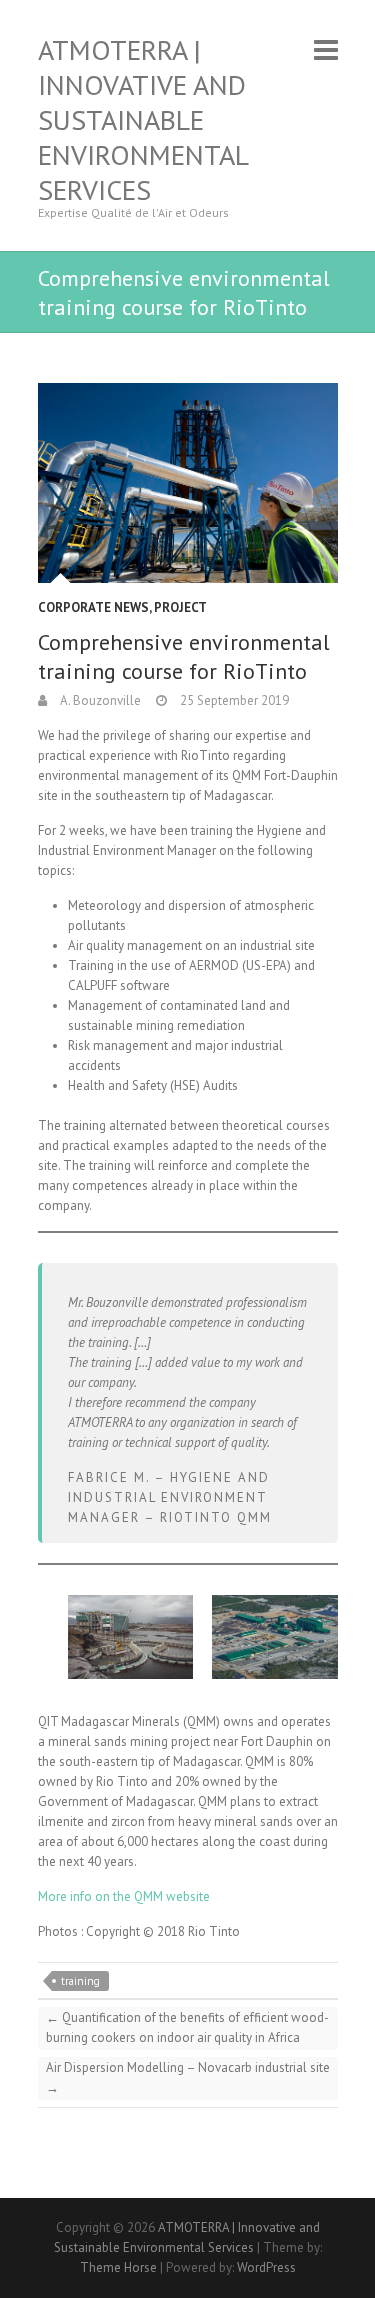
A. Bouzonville (99, 700)
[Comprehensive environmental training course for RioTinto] (188, 483)
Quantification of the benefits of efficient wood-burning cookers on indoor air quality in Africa (187, 2027)
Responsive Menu (326, 49)
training (80, 1981)
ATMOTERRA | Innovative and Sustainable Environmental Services (143, 119)
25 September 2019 (233, 700)
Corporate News (93, 607)
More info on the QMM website (124, 1896)
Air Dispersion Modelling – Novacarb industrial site (188, 2077)
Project (180, 607)
